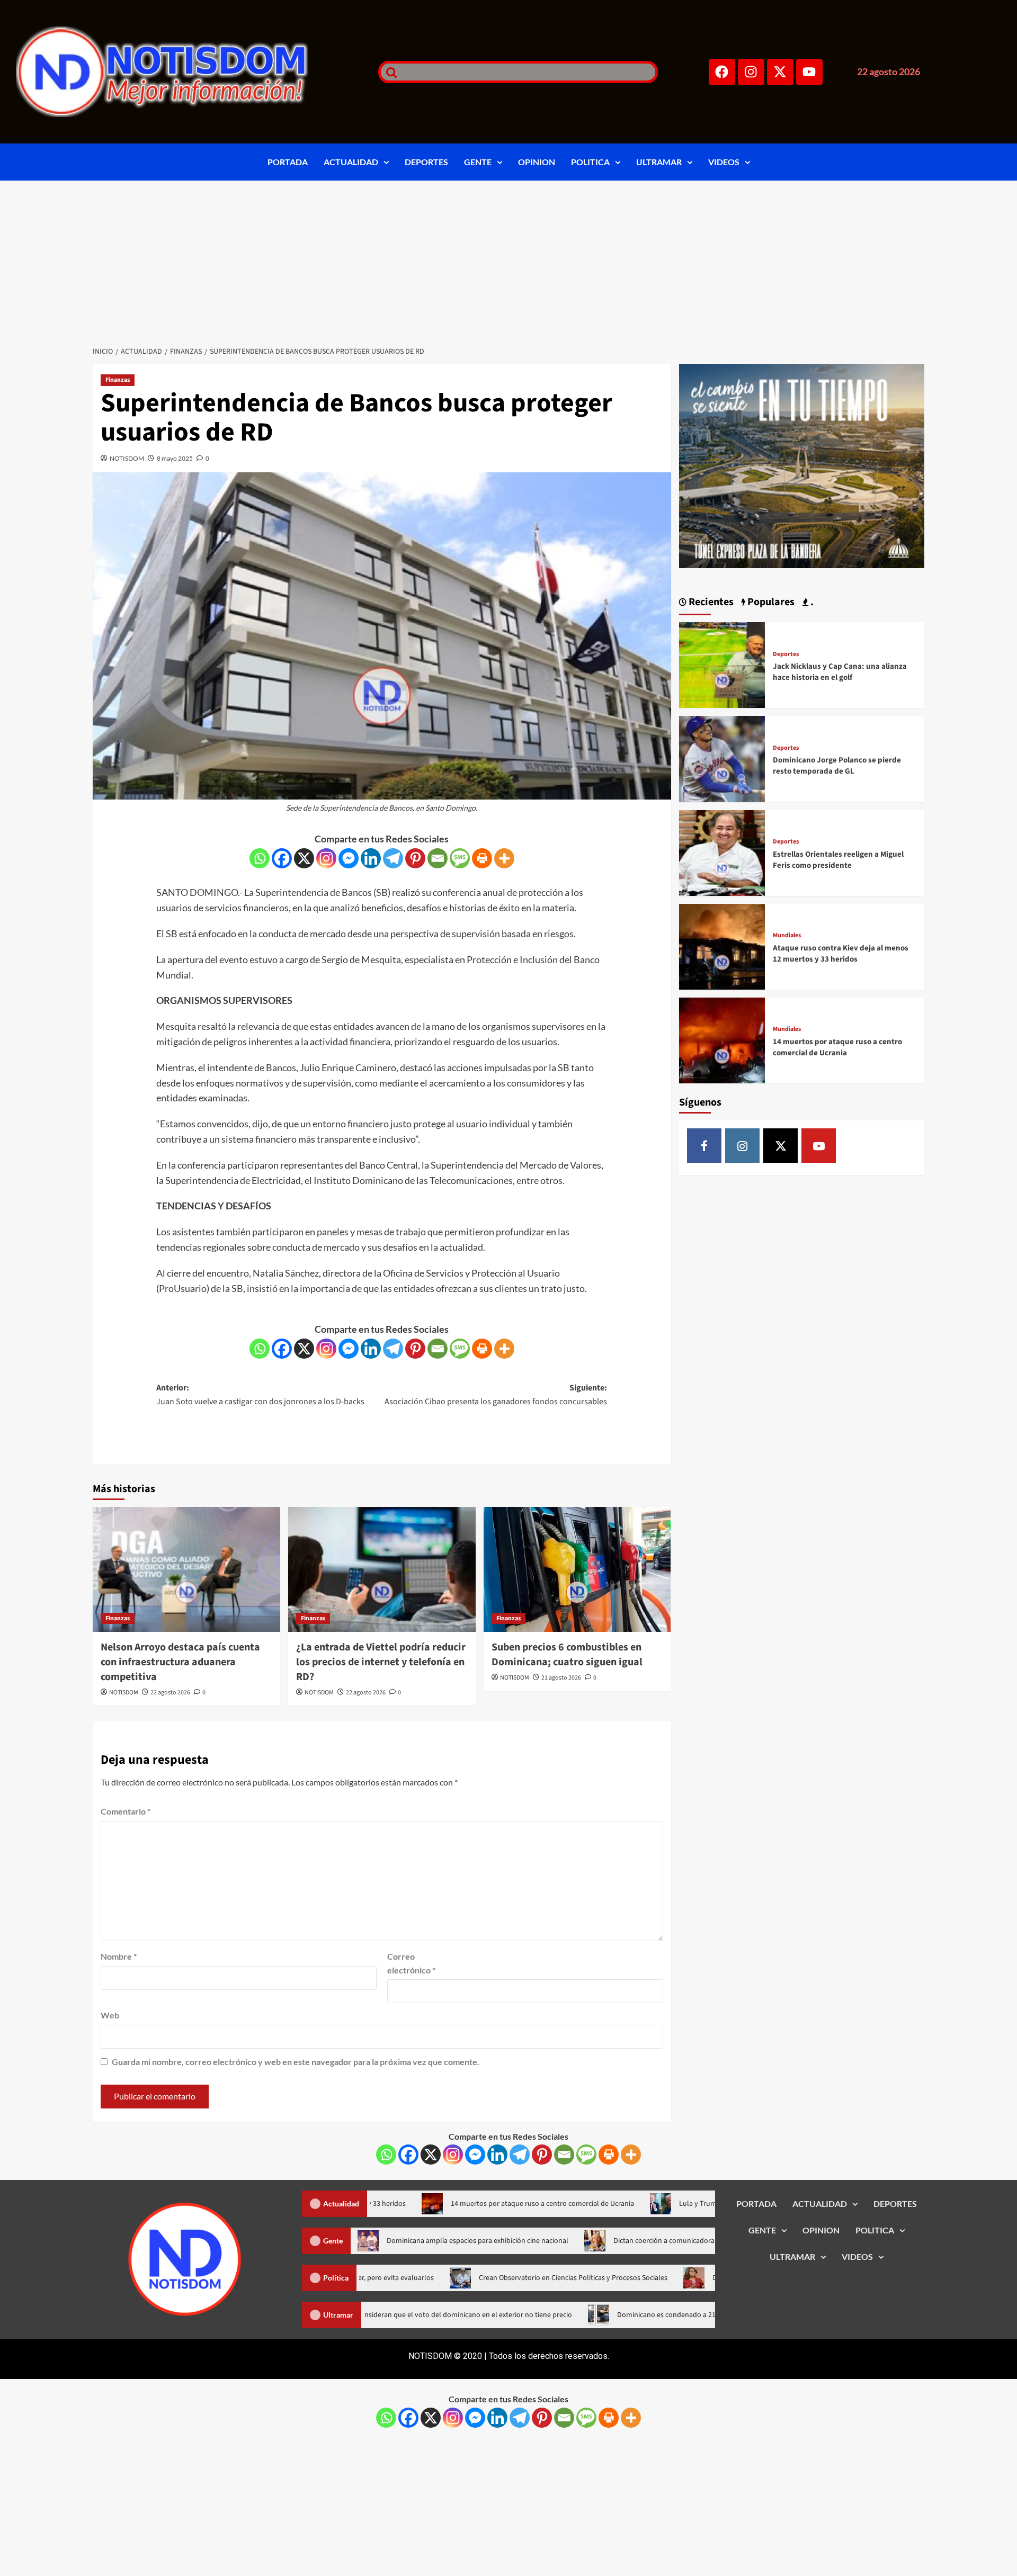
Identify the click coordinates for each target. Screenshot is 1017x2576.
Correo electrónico (411, 1963)
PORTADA (288, 162)
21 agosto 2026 (561, 1678)
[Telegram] (393, 858)
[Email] (438, 858)
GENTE (478, 162)
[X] (304, 858)
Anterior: (260, 1395)
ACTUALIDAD (351, 162)
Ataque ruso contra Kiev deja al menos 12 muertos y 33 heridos (841, 954)
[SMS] (460, 858)
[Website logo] (184, 72)
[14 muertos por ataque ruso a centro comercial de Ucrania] (722, 1039)
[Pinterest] (415, 858)
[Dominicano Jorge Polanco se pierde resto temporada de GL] (722, 758)
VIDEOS (724, 162)
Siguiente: (496, 1395)
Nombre (119, 1956)
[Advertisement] (508, 260)
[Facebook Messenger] (349, 858)
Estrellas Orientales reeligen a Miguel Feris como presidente (838, 860)
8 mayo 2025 (175, 458)
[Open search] (389, 72)
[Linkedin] (371, 858)
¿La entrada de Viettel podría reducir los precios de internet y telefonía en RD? (381, 1662)
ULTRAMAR (659, 162)
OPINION (537, 162)
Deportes (786, 654)
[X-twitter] (780, 72)
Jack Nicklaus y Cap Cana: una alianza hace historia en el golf (840, 672)
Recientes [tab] (710, 602)
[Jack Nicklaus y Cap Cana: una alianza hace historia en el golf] (722, 664)
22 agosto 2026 (170, 1693)
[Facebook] (722, 72)
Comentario (126, 1811)
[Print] (482, 858)
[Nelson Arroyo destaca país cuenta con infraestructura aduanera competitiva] (186, 1569)
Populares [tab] (770, 602)
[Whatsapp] (260, 858)
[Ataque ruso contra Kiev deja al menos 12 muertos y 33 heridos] (722, 945)
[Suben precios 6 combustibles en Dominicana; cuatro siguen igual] (577, 1569)
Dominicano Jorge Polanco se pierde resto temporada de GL (837, 766)
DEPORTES (426, 162)
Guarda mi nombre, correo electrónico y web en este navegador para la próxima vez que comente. (296, 2062)
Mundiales (787, 936)
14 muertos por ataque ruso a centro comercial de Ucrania (837, 1047)
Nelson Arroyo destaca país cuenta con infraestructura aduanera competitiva (180, 1662)
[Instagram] (751, 72)
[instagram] (742, 1146)
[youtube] (819, 1146)
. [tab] (811, 602)
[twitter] (780, 1146)
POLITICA (590, 162)
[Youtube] (809, 72)
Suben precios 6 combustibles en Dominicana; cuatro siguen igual (567, 1655)
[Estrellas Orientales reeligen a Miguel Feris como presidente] (722, 852)
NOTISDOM (127, 458)
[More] (504, 858)
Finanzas (118, 380)
